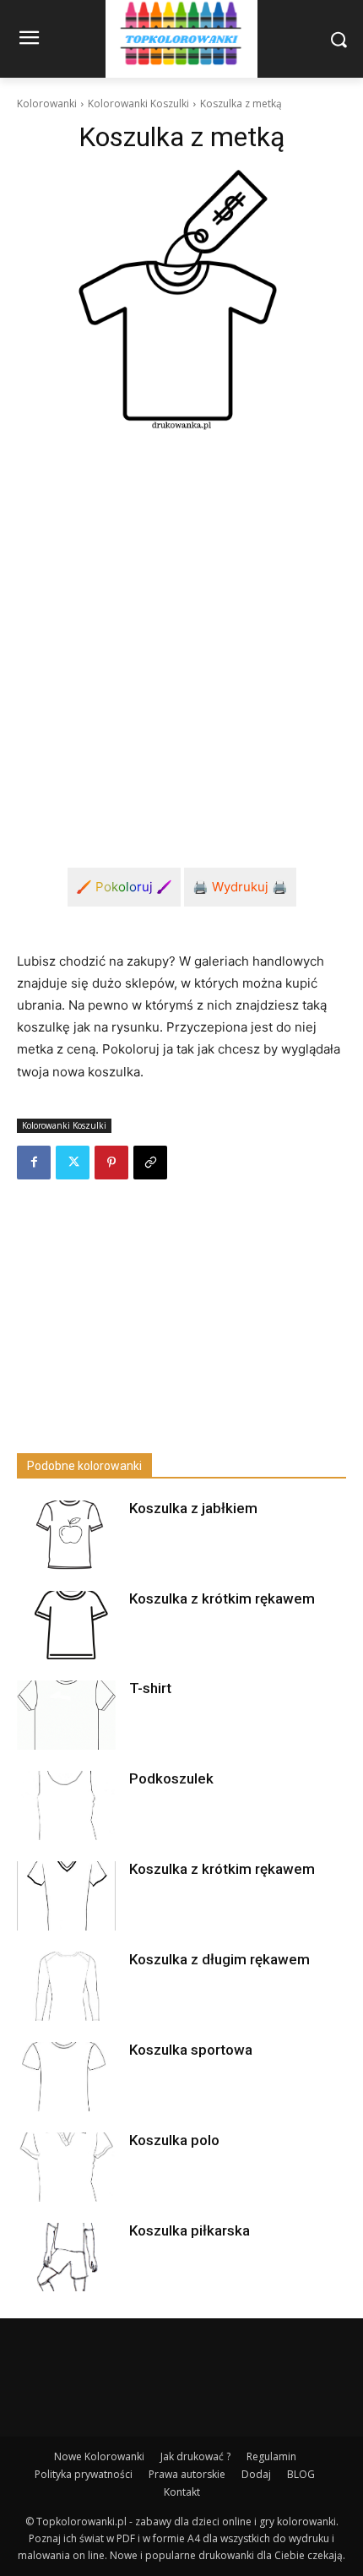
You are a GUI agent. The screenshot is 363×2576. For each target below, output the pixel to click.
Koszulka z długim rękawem (219, 1959)
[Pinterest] (111, 1163)
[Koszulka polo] (66, 2167)
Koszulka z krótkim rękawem (222, 1598)
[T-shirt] (66, 1715)
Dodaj (256, 2474)
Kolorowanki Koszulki (138, 103)
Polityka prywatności (84, 2474)
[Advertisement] (181, 637)
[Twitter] (73, 1163)
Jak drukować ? (195, 2456)
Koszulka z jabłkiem (193, 1508)
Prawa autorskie (187, 2474)
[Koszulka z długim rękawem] (66, 1986)
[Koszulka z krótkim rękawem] (66, 1626)
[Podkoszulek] (66, 1805)
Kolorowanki (47, 103)
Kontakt (182, 2492)
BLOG (301, 2474)
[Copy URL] (150, 1163)
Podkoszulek (171, 1778)
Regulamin (271, 2456)
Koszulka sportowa (191, 2050)
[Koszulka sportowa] (66, 2077)
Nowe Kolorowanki (99, 2456)
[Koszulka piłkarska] (66, 2257)
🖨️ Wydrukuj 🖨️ (240, 887)
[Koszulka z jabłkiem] (66, 1535)
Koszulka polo (174, 2140)
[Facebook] (34, 1163)
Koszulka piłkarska (190, 2230)
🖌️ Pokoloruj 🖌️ (124, 887)
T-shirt (150, 1688)
